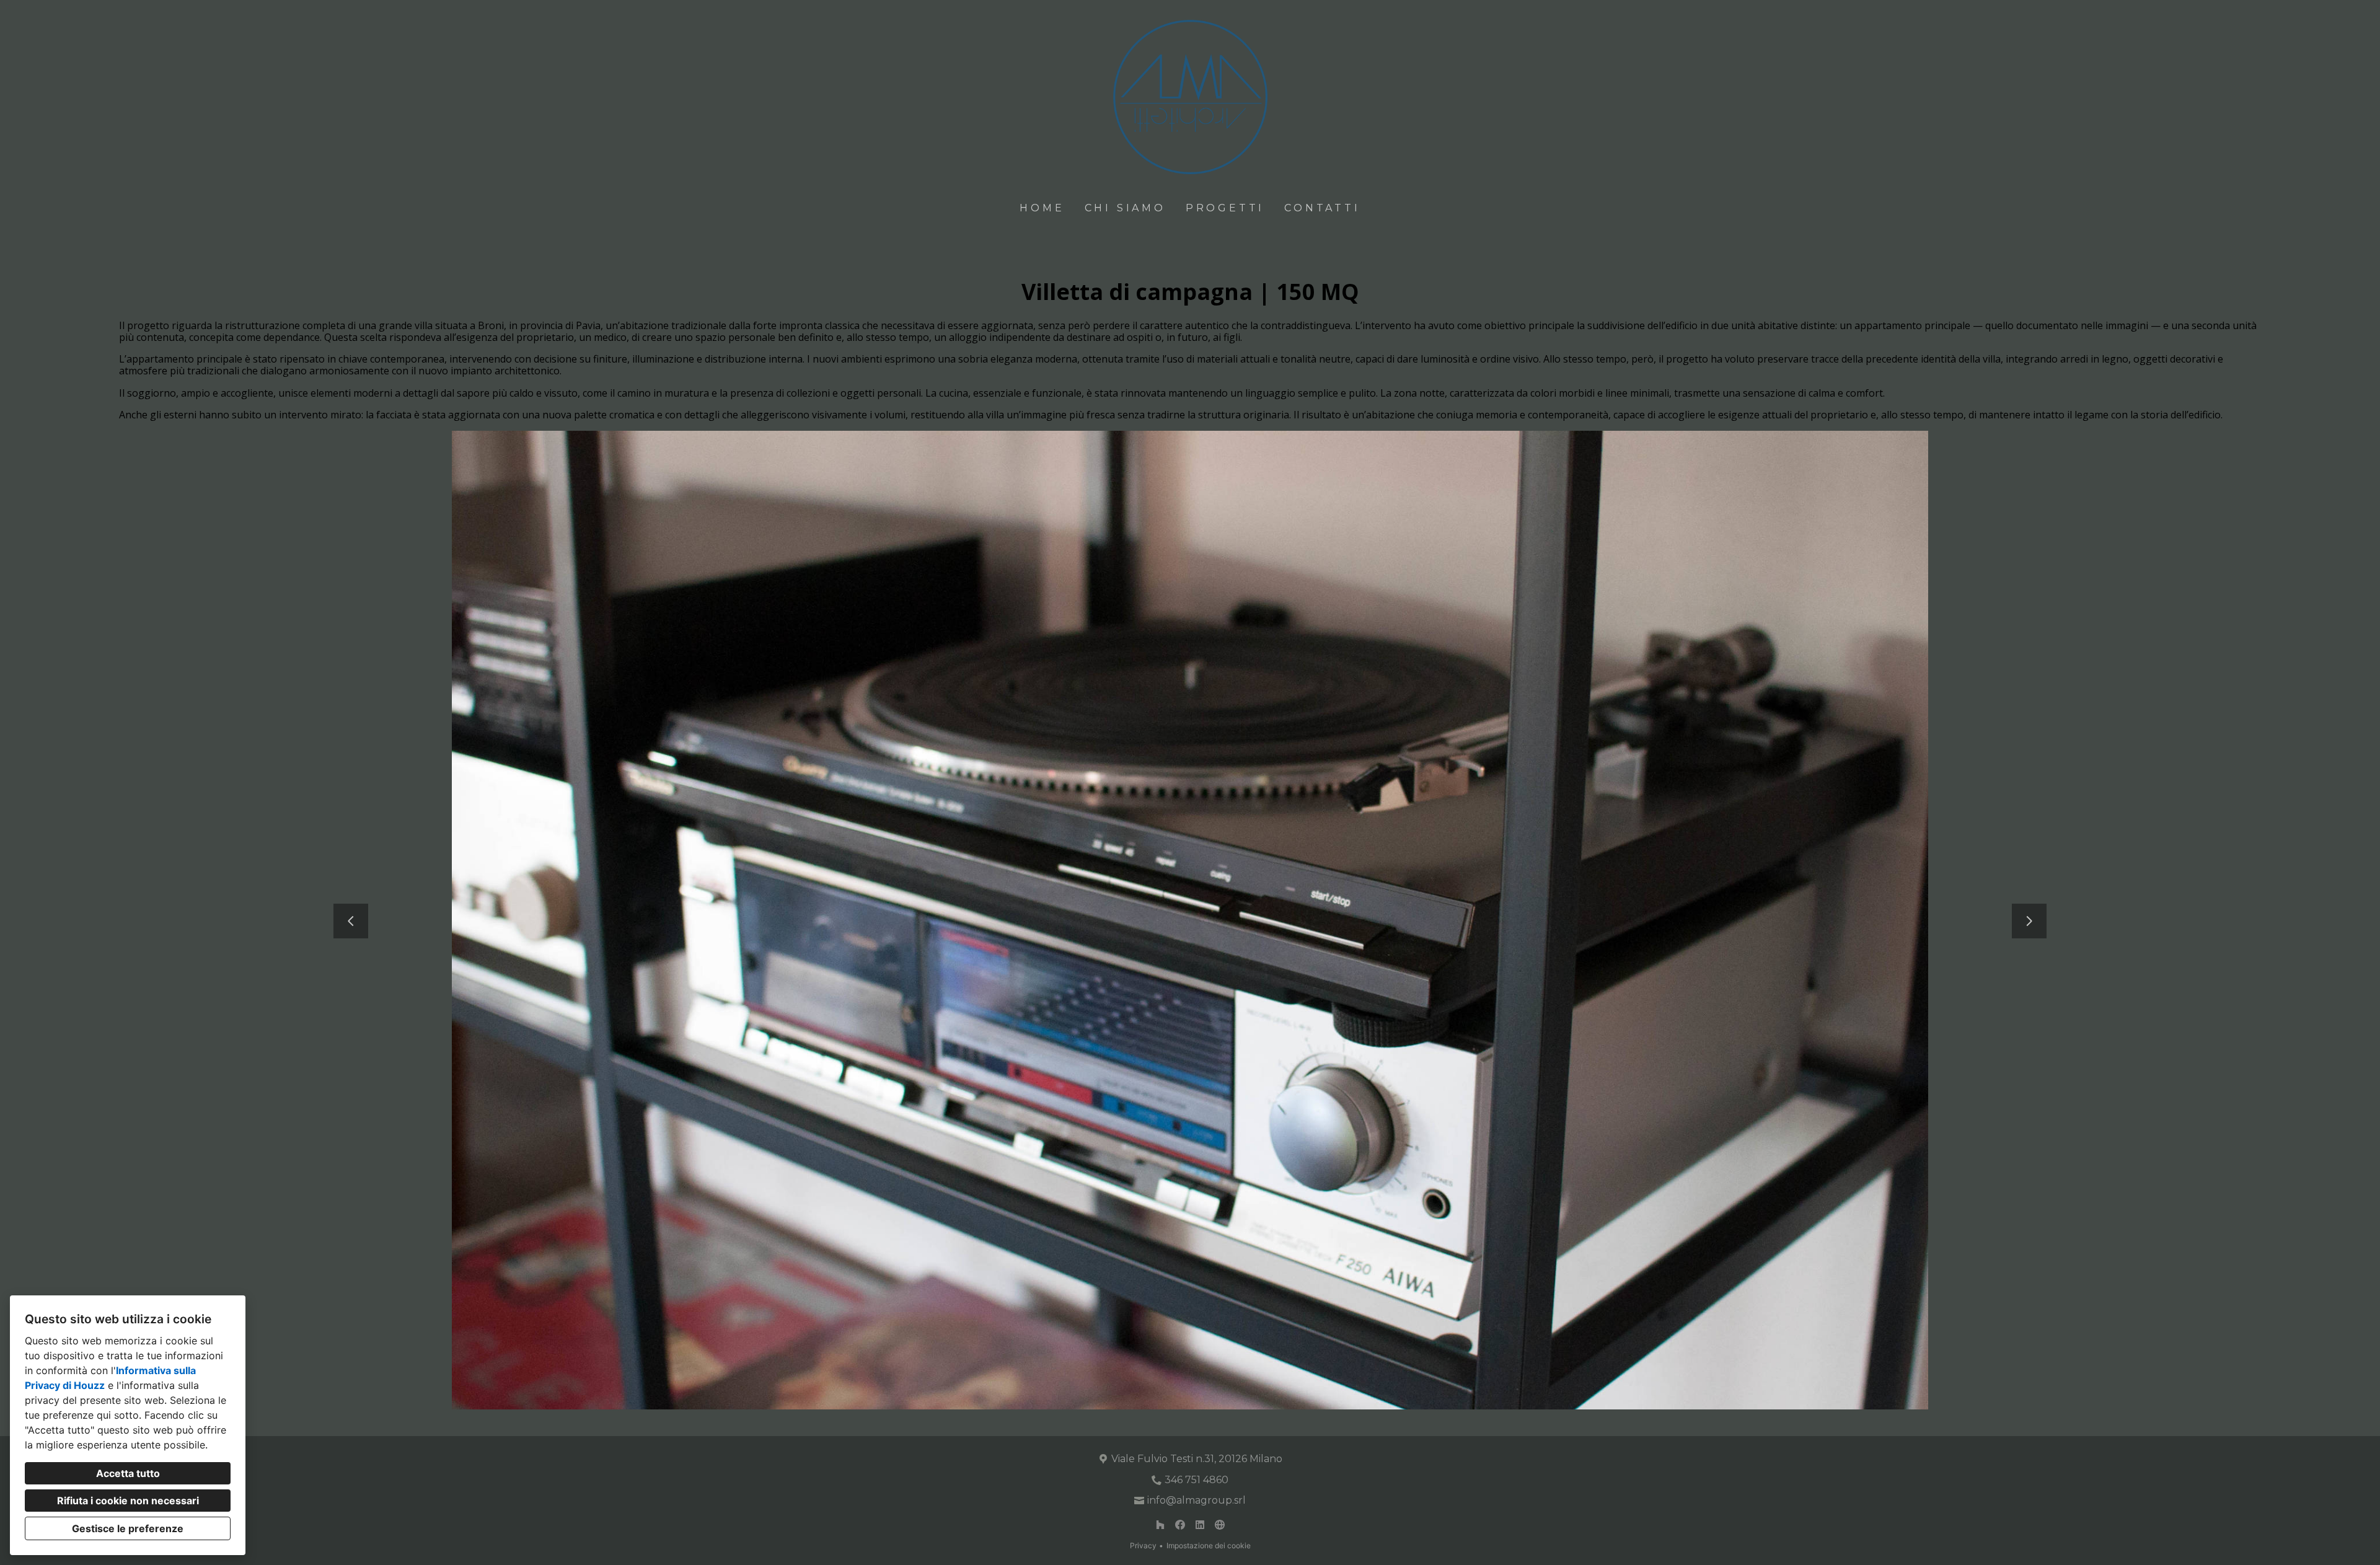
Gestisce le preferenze (128, 1528)
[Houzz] (1160, 1525)
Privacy (1143, 1545)
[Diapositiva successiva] (2029, 921)
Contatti (1322, 208)
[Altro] (1220, 1525)
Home (1042, 208)
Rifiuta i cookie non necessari (128, 1501)
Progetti (1225, 208)
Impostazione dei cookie (1209, 1545)
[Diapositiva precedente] (351, 921)
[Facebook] (1180, 1525)
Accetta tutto (128, 1473)
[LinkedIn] (1200, 1525)
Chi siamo (1125, 208)
